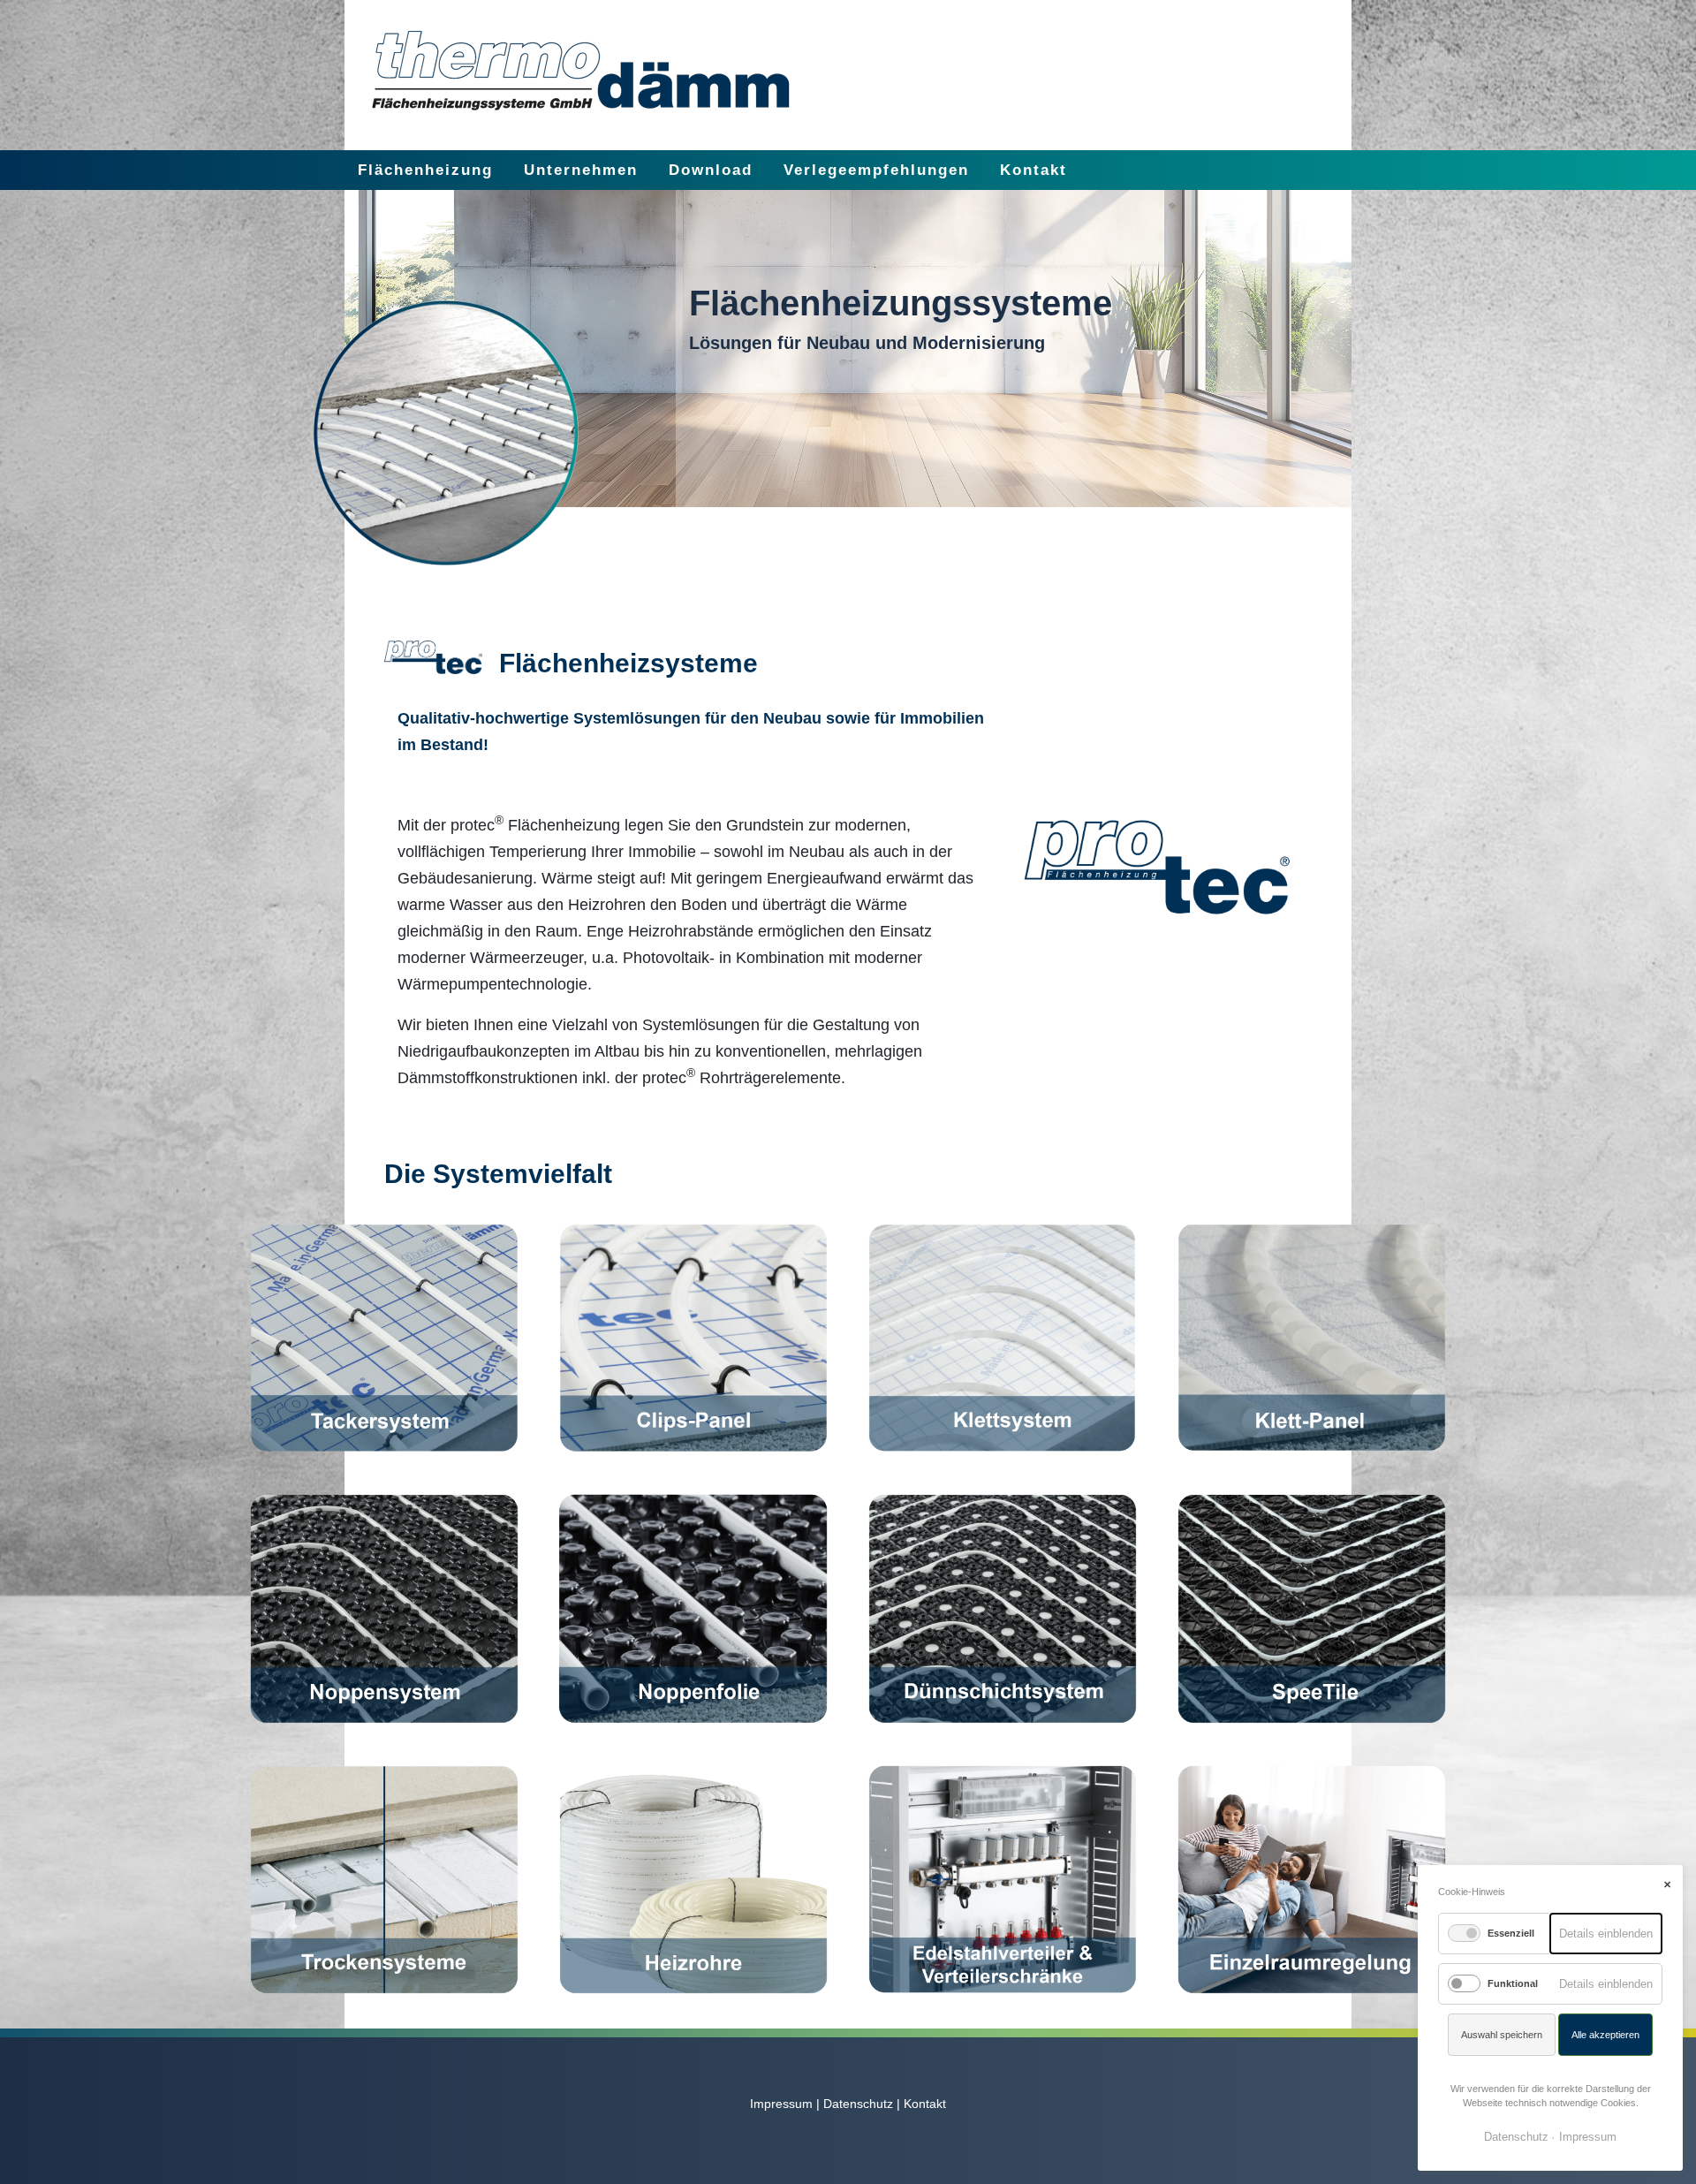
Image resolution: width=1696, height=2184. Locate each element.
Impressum (781, 2104)
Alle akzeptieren (1605, 2035)
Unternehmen (581, 170)
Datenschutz (858, 2104)
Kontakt (1033, 170)
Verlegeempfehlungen (876, 170)
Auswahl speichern (1502, 2035)
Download (711, 170)
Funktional (1513, 1983)
